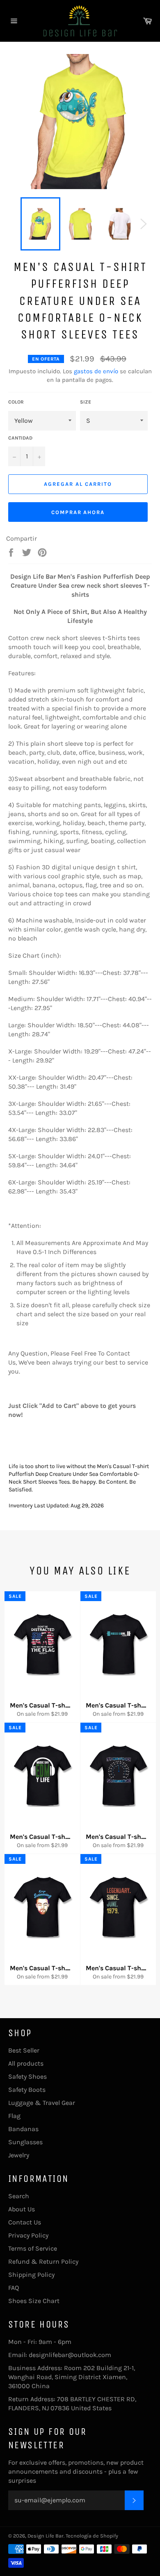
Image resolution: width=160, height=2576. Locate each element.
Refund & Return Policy (43, 2261)
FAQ (14, 2288)
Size (86, 402)
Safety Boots (27, 2090)
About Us (22, 2209)
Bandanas (23, 2129)
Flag (14, 2116)
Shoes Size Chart (34, 2301)
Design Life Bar (46, 2536)
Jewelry (19, 2155)
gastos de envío (96, 371)
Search (19, 2196)
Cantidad (20, 438)
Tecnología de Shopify (92, 2536)
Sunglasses (25, 2142)
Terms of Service (33, 2248)
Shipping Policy (31, 2275)
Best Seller (24, 2050)
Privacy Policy (28, 2235)
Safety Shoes (27, 2076)
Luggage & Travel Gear (42, 2103)
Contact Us (25, 2222)
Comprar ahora (78, 512)
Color (16, 402)
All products (26, 2063)
